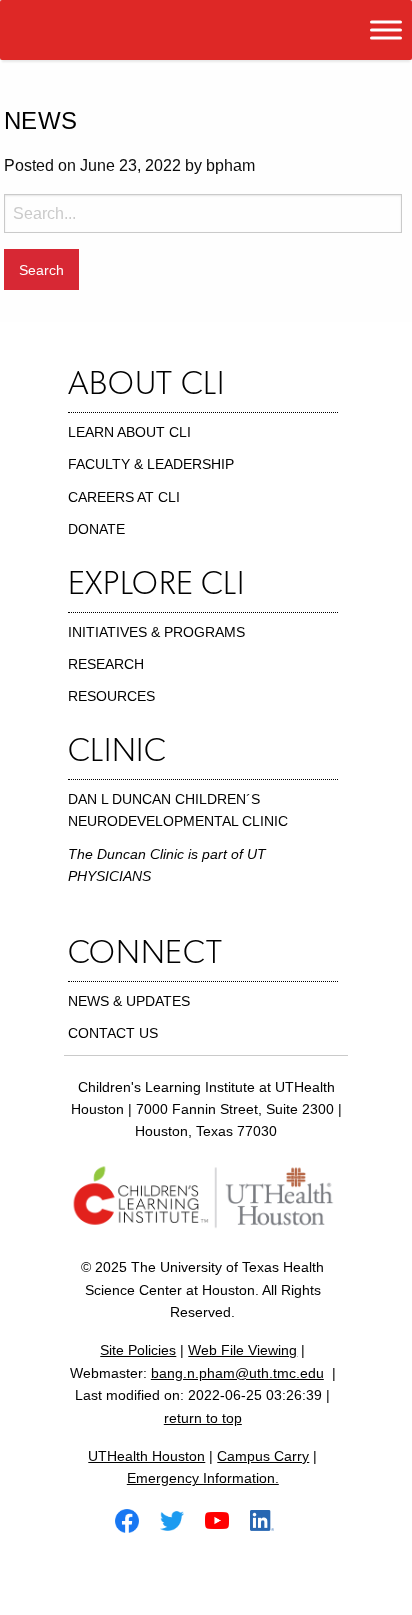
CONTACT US (113, 1033)
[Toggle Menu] (386, 29)
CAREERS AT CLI (124, 497)
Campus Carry (263, 1456)
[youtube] (225, 1519)
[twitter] (180, 1519)
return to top (203, 1418)
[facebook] (135, 1519)
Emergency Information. (203, 1478)
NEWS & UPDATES (129, 1001)
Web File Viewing (242, 1350)
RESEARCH (106, 664)
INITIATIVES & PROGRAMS (156, 632)
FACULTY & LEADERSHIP (151, 464)
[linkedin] (270, 1519)
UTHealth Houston (146, 1456)
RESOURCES (111, 696)
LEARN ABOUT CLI (129, 432)
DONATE (96, 529)
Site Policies (138, 1350)
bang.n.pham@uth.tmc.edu (237, 1373)
